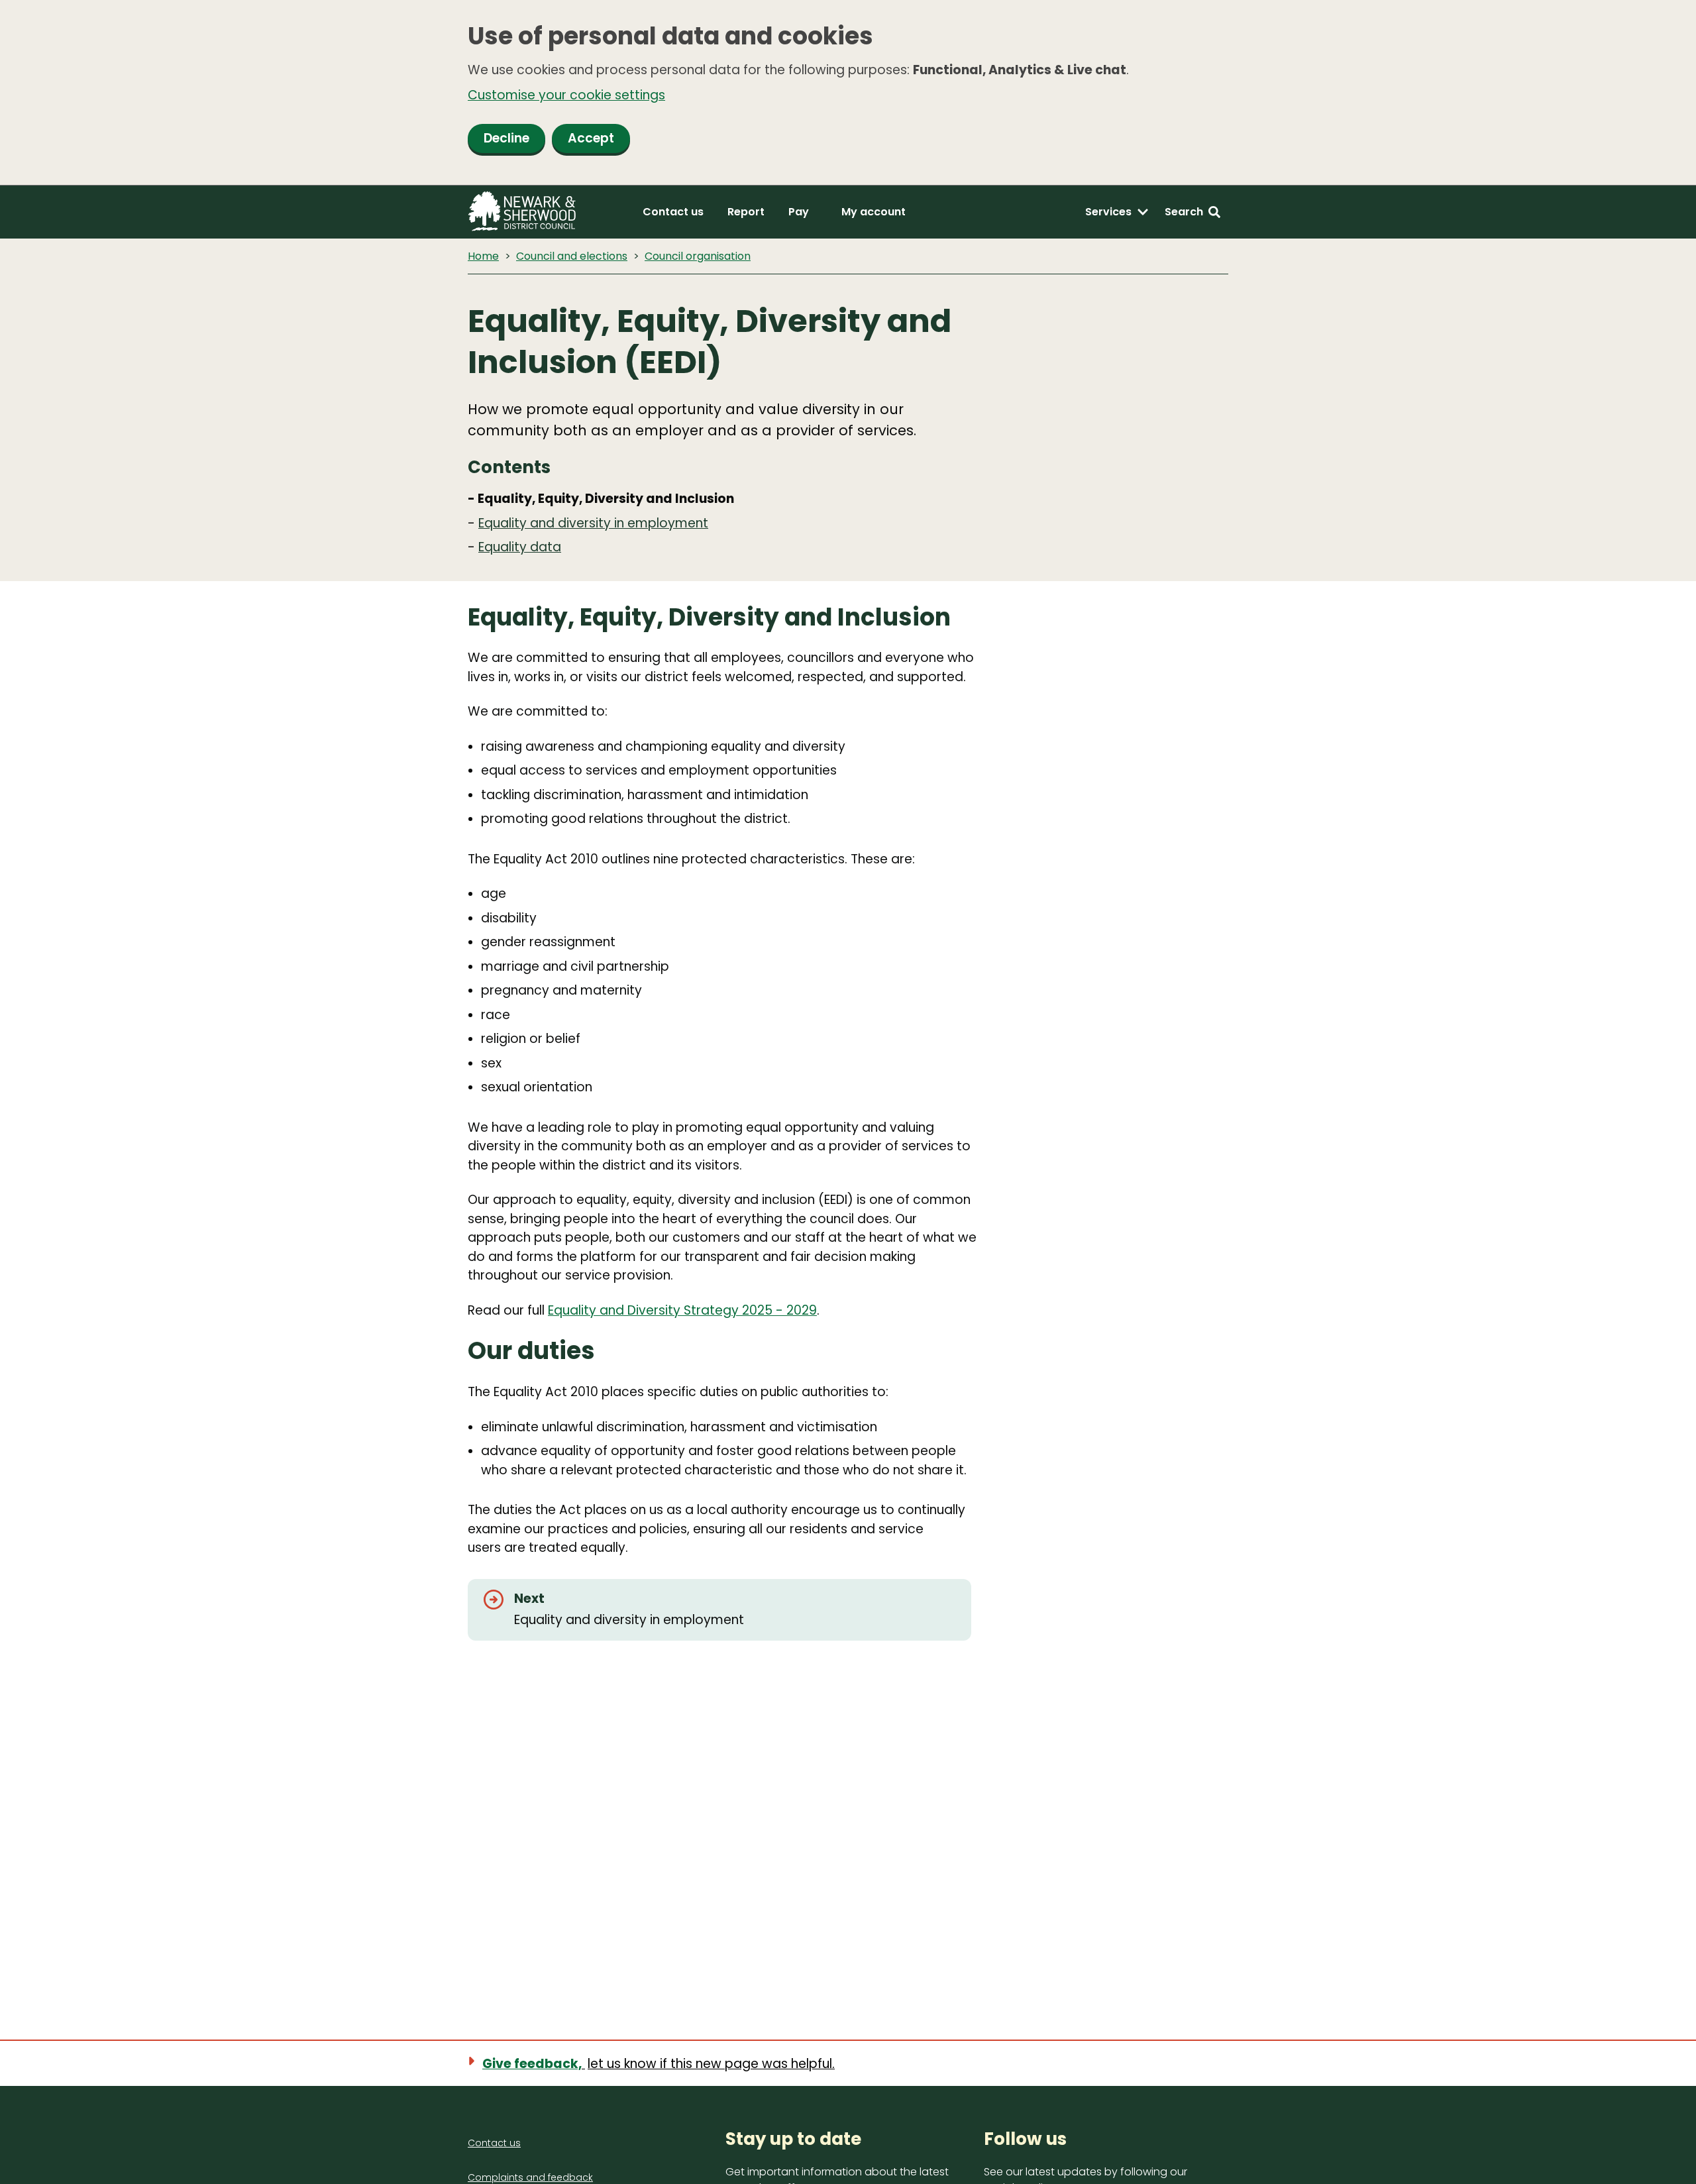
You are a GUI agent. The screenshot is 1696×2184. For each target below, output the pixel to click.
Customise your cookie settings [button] (566, 95)
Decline (506, 138)
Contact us (673, 212)
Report (746, 212)
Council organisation (698, 256)
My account (874, 212)
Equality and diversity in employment (593, 523)
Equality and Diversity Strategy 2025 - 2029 (682, 1310)
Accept (591, 138)
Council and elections (572, 256)
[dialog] (848, 93)
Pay (799, 212)
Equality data (520, 547)
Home (483, 256)
